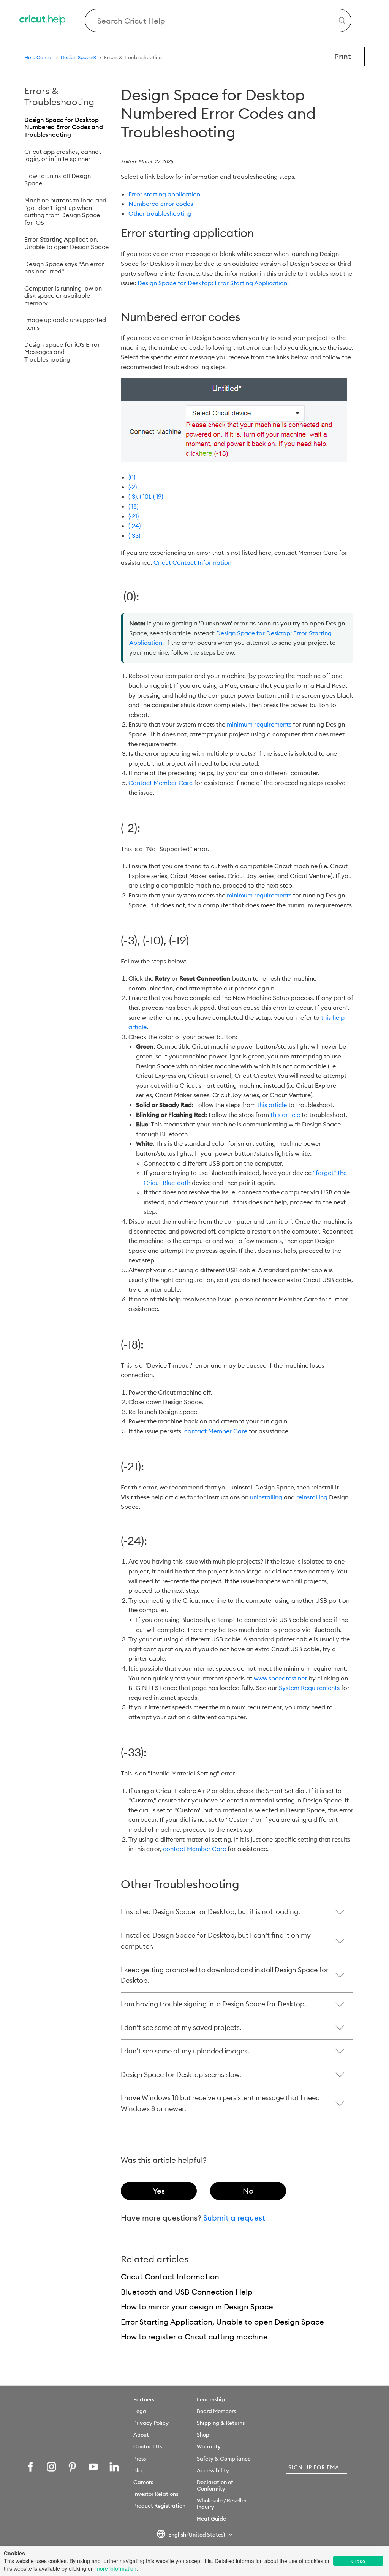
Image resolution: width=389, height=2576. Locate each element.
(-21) (134, 516)
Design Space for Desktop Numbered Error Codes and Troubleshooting (64, 127)
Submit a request (234, 2218)
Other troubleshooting (160, 213)
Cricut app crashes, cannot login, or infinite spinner (63, 155)
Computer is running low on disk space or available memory (63, 296)
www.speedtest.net (280, 1678)
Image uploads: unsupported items (65, 324)
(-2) (133, 487)
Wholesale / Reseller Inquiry (222, 2504)
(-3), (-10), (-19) (146, 496)
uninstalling (266, 1497)
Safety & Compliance (224, 2459)
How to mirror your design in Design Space (197, 2307)
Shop (203, 2435)
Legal (141, 2411)
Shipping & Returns (221, 2423)
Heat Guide (211, 2519)
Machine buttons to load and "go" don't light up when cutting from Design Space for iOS (65, 211)
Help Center (39, 57)
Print (343, 56)
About (141, 2435)
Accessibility (213, 2470)
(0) (132, 477)
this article (272, 1105)
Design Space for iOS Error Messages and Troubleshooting (62, 352)
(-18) (133, 506)
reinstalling (312, 1497)
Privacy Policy (151, 2423)
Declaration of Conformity (215, 2485)
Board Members (216, 2411)
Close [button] (358, 2561)
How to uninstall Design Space (58, 180)
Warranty (209, 2446)
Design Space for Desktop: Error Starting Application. (213, 283)
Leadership (211, 2399)
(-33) (134, 535)
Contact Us (148, 2446)
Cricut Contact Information (192, 562)
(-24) (134, 526)
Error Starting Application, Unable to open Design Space (66, 243)
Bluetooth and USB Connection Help (187, 2292)
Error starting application (165, 194)
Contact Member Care (161, 783)
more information (116, 2568)
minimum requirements (259, 724)
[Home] (43, 21)
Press (140, 2459)
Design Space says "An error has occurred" (64, 268)
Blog (139, 2470)
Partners (144, 2399)
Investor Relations (156, 2494)
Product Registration (159, 2506)
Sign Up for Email (316, 2467)
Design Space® (79, 57)
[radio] (159, 2191)
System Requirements (309, 1688)
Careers (143, 2482)
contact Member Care (216, 1431)
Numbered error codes (161, 204)
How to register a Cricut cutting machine (194, 2337)
